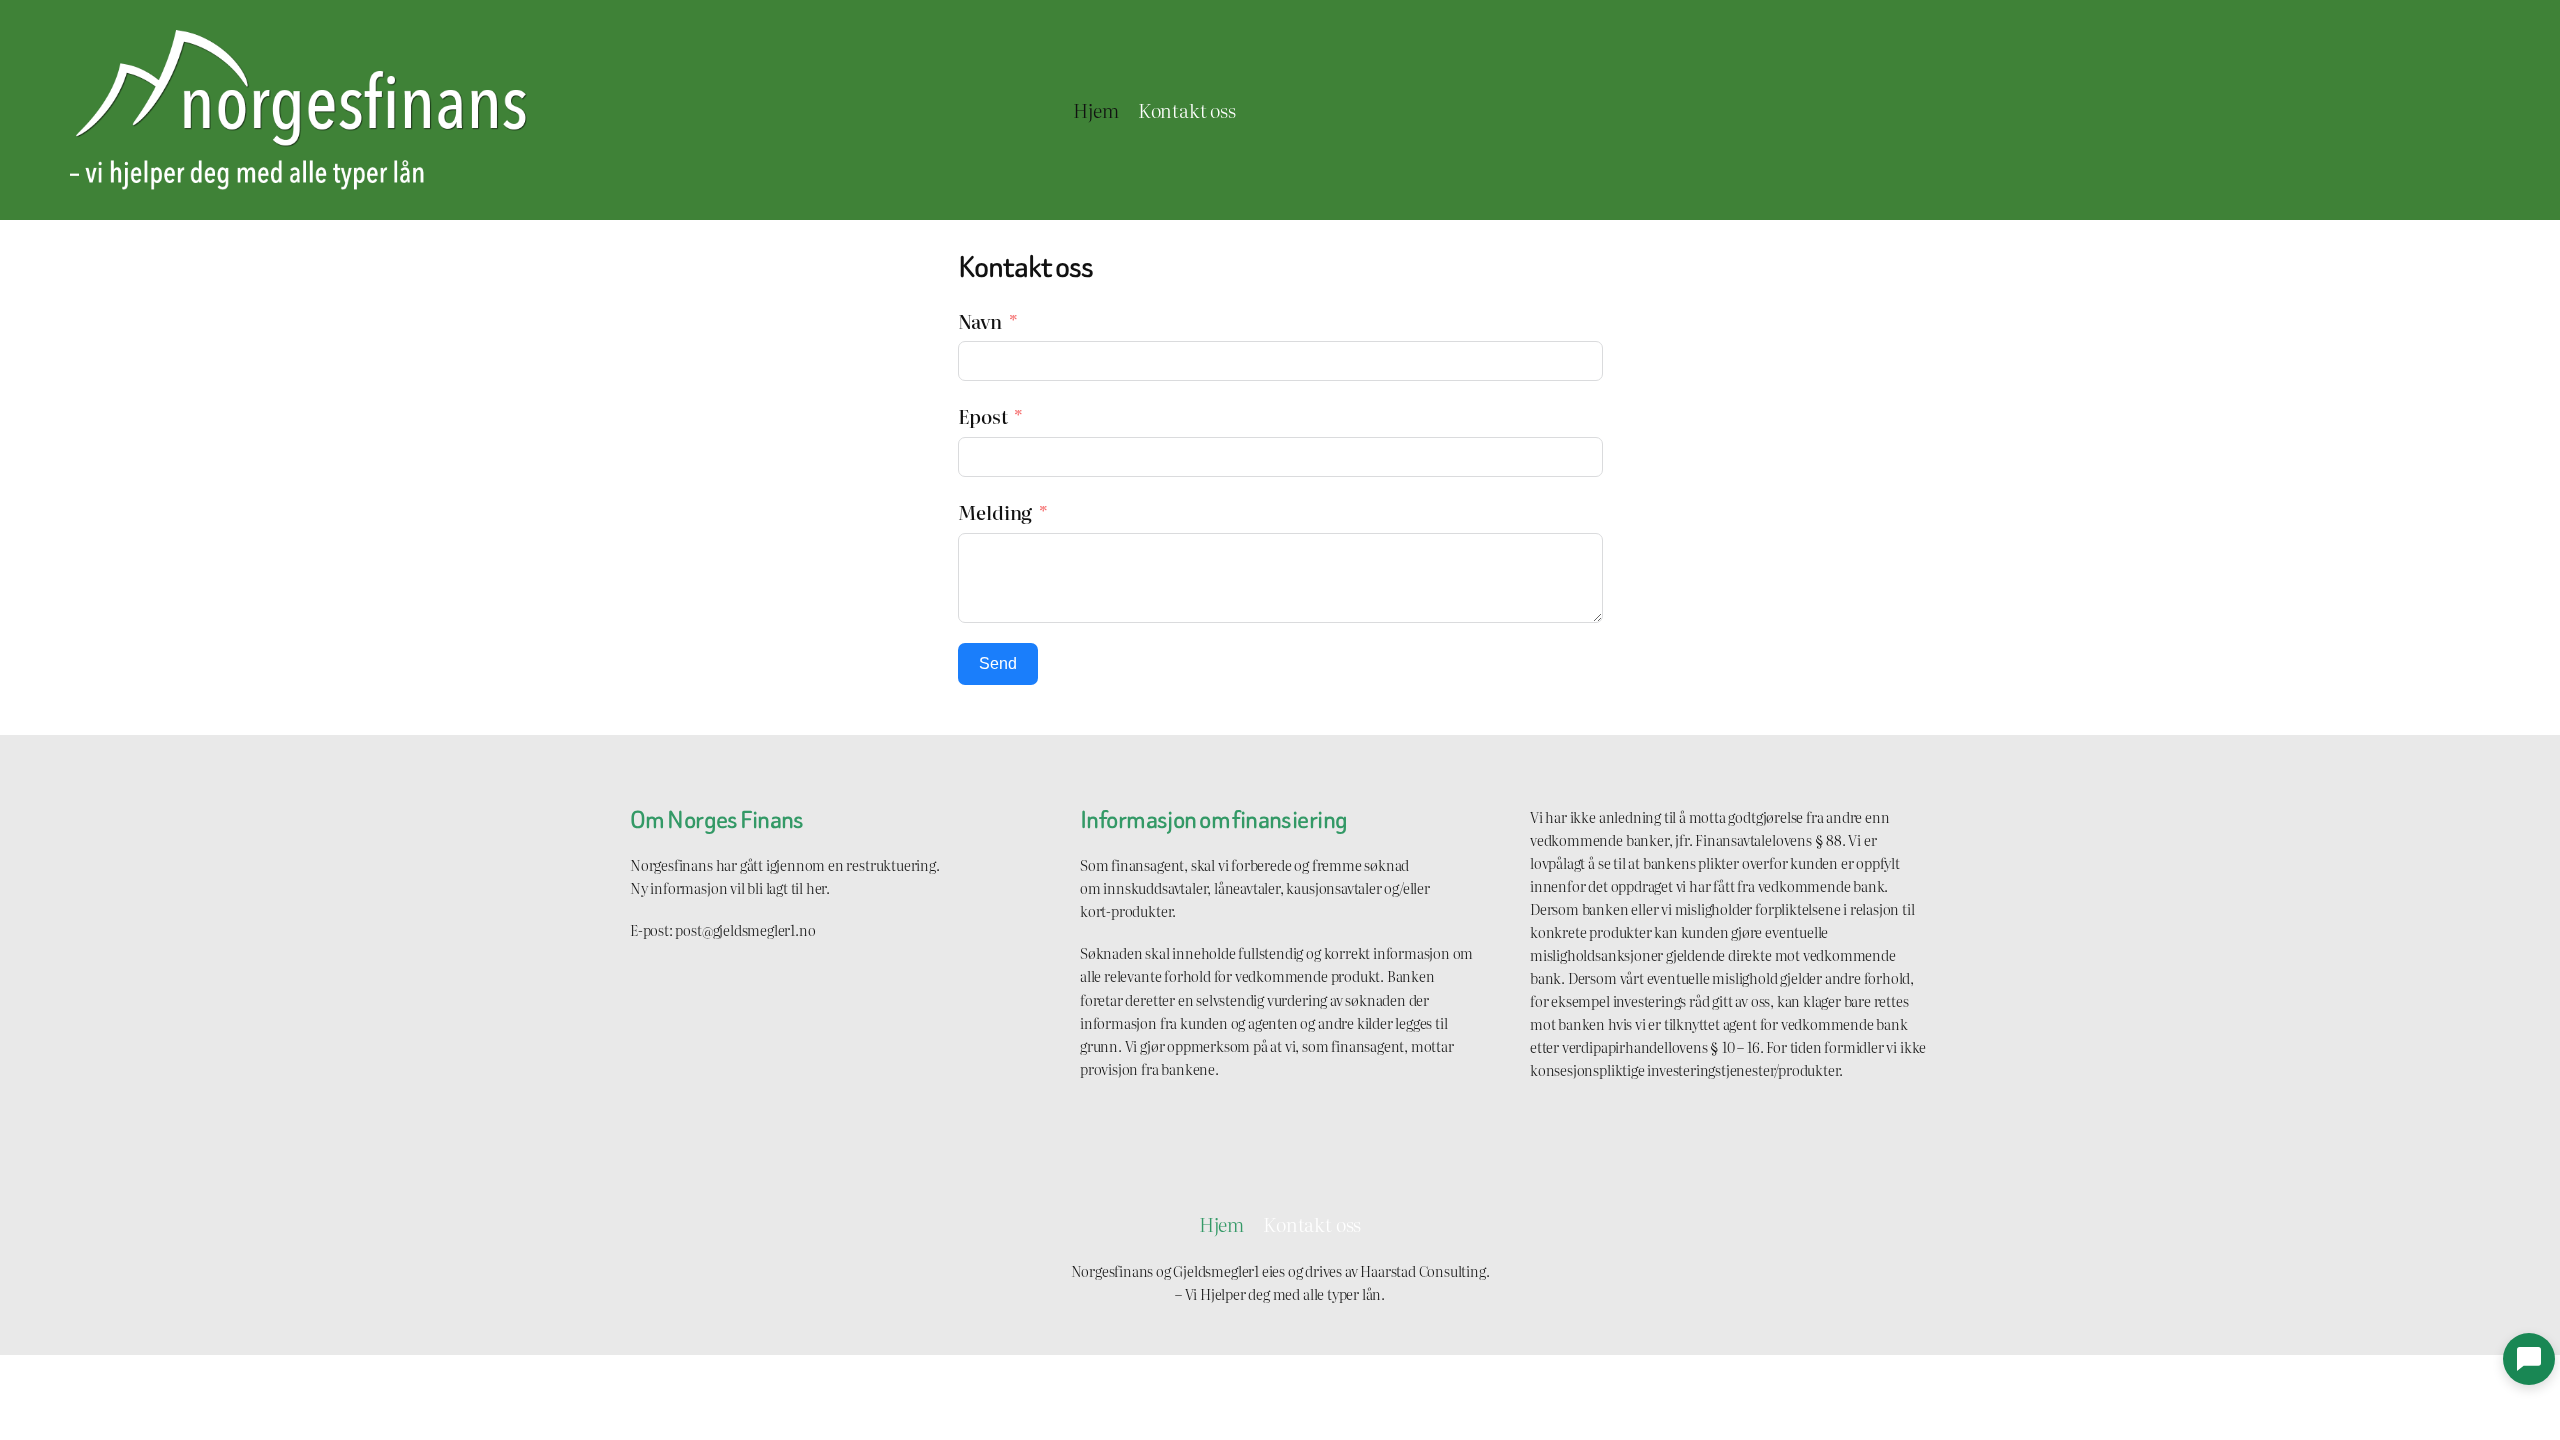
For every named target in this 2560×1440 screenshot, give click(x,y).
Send (998, 663)
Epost (983, 415)
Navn (980, 320)
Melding (995, 511)
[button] (2529, 1359)
